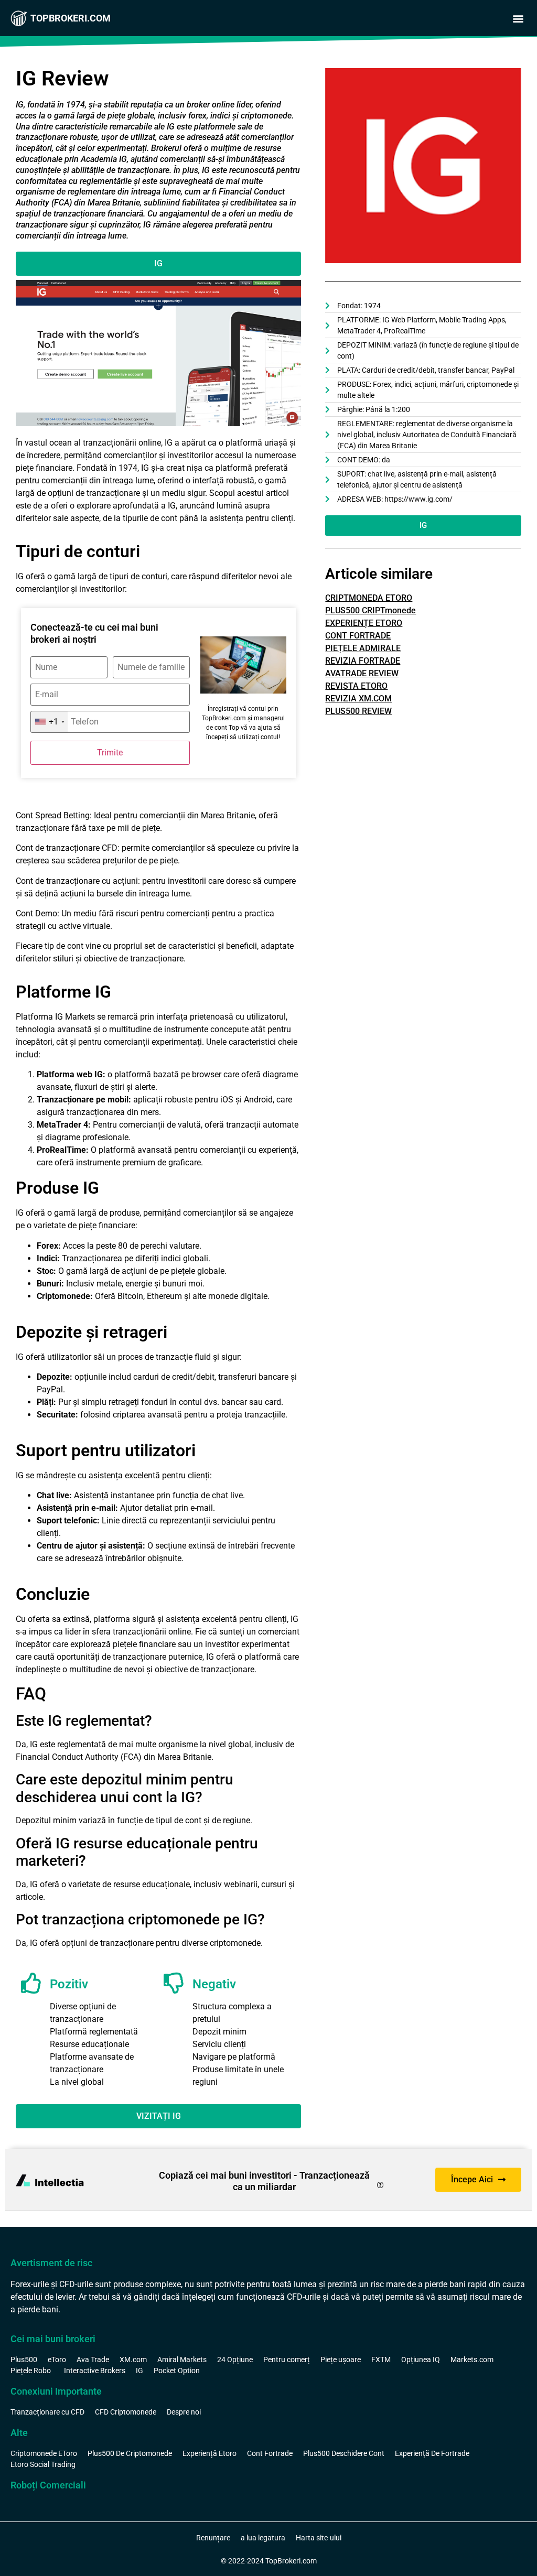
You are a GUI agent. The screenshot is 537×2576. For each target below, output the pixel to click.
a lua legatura (263, 2538)
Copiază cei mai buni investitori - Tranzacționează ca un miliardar (264, 2181)
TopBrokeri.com (71, 18)
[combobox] (49, 722)
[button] (518, 19)
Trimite (110, 753)
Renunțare (213, 2538)
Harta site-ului (319, 2538)
